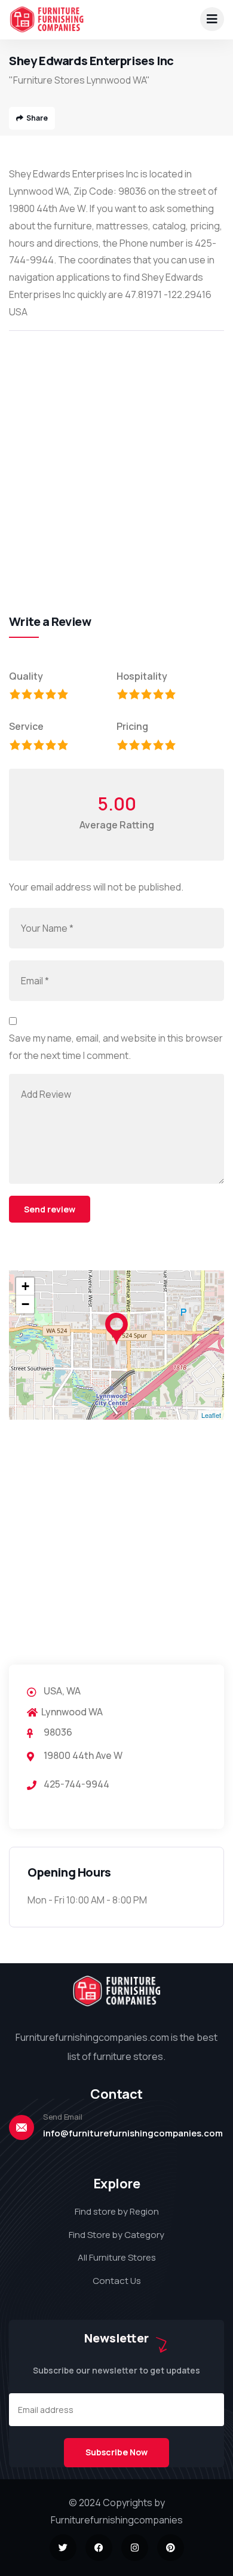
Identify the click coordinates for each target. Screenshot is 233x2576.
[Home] (47, 19)
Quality (26, 676)
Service (26, 726)
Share (37, 118)
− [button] (25, 1304)
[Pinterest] (171, 2548)
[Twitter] (63, 2548)
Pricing (132, 726)
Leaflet (211, 1415)
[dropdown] (212, 19)
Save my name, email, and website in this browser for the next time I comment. (116, 1047)
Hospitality (142, 676)
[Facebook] (99, 2548)
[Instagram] (135, 2548)
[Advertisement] (116, 459)
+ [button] (25, 1286)
